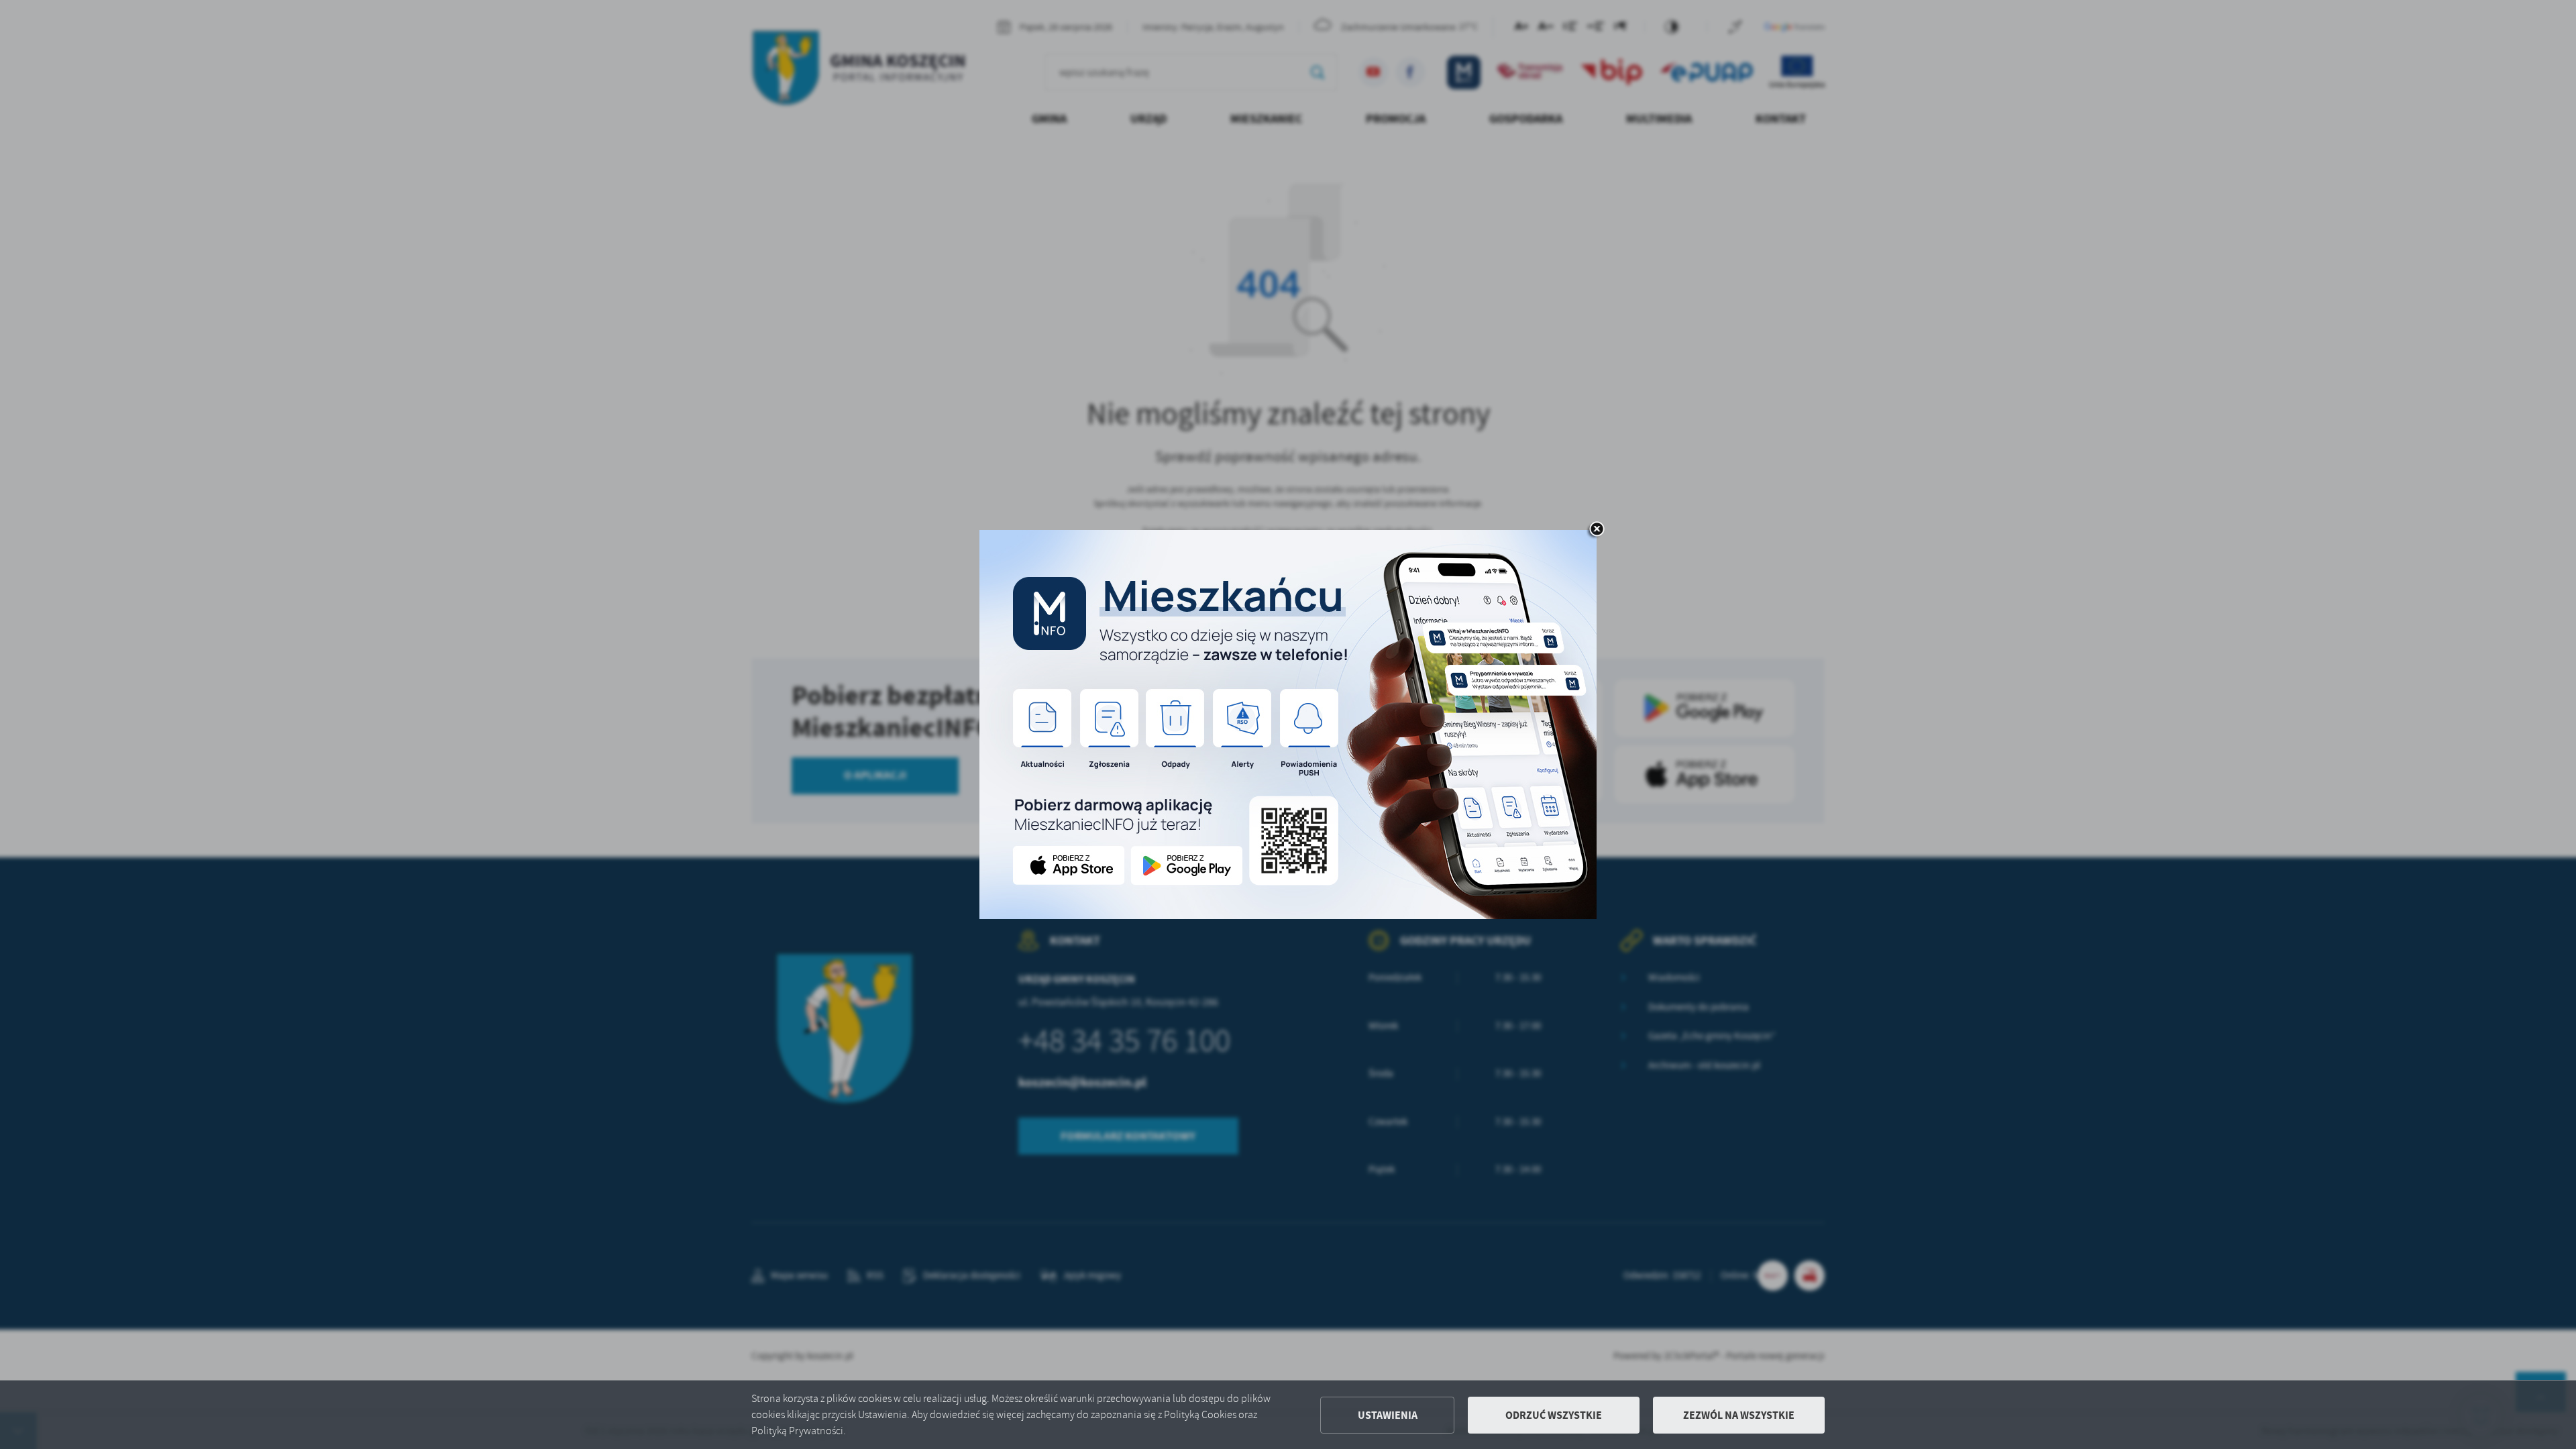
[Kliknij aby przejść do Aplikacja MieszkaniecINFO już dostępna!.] (1288, 724)
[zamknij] (1597, 530)
